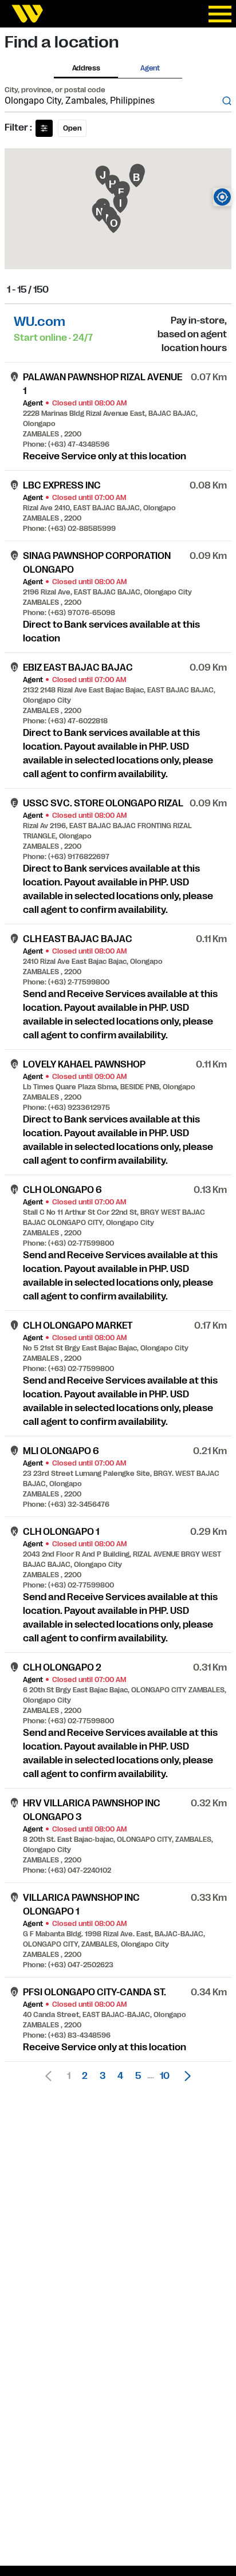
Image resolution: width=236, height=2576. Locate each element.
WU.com (40, 322)
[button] (184, 2076)
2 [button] (85, 2076)
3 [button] (103, 2076)
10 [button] (165, 2076)
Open (72, 128)
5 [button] (138, 2076)
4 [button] (120, 2076)
